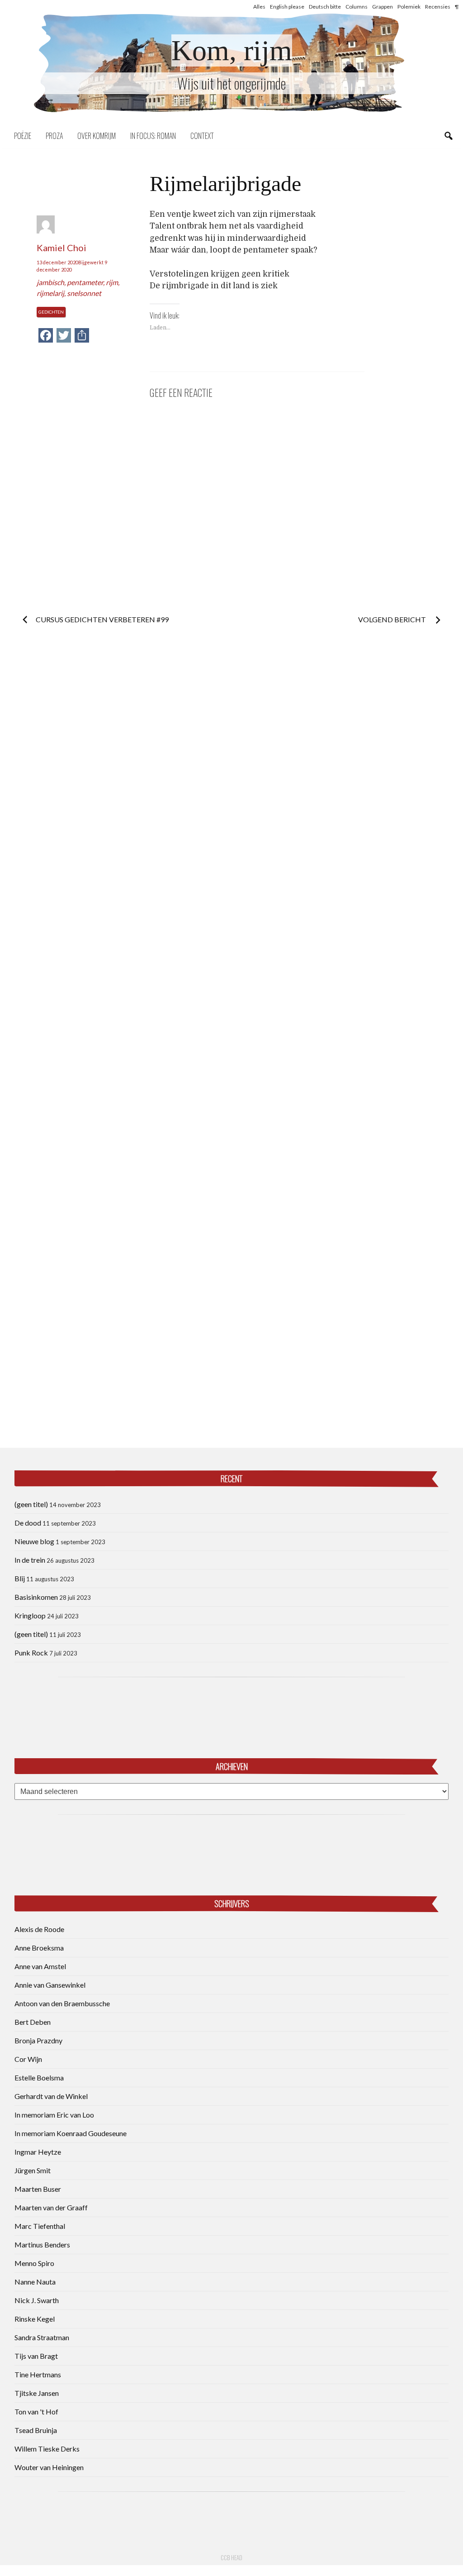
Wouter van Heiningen (49, 2467)
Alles (259, 7)
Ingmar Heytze (38, 2152)
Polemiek (409, 7)
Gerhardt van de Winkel (51, 2096)
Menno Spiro (34, 2263)
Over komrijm (97, 136)
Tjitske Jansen (37, 2393)
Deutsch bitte (325, 7)
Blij (20, 1578)
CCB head (231, 2557)
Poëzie (23, 136)
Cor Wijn (28, 2059)
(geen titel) (31, 1504)
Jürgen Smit (33, 2170)
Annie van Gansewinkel (50, 1985)
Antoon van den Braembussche (62, 2003)
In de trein (30, 1560)
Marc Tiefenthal (40, 2226)
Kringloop (30, 1615)
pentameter (85, 282)
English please (287, 7)
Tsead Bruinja (36, 2430)
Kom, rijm (232, 50)
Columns (357, 7)
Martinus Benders (42, 2244)
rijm (112, 282)
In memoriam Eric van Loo (54, 2115)
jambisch (50, 282)
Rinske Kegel (35, 2319)
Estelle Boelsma (39, 2077)
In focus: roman (153, 136)
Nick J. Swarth (37, 2300)
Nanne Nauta (35, 2282)
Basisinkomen (36, 1597)
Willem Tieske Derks (47, 2449)
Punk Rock (31, 1653)
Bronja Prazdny (38, 2040)
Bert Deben (33, 2022)
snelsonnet (84, 293)
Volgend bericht (393, 619)
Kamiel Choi (61, 248)
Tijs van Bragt (36, 2356)
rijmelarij (50, 293)
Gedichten (51, 312)
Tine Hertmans (38, 2374)
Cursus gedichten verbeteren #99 (102, 619)
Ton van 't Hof (36, 2411)
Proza (54, 136)
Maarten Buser (38, 2189)
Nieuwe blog (34, 1541)
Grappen (383, 7)
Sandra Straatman (42, 2337)
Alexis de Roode (39, 1929)
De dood (28, 1523)
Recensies (438, 7)
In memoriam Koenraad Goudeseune (71, 2133)
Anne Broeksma (39, 1948)
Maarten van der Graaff (51, 2207)
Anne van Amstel (40, 1966)
